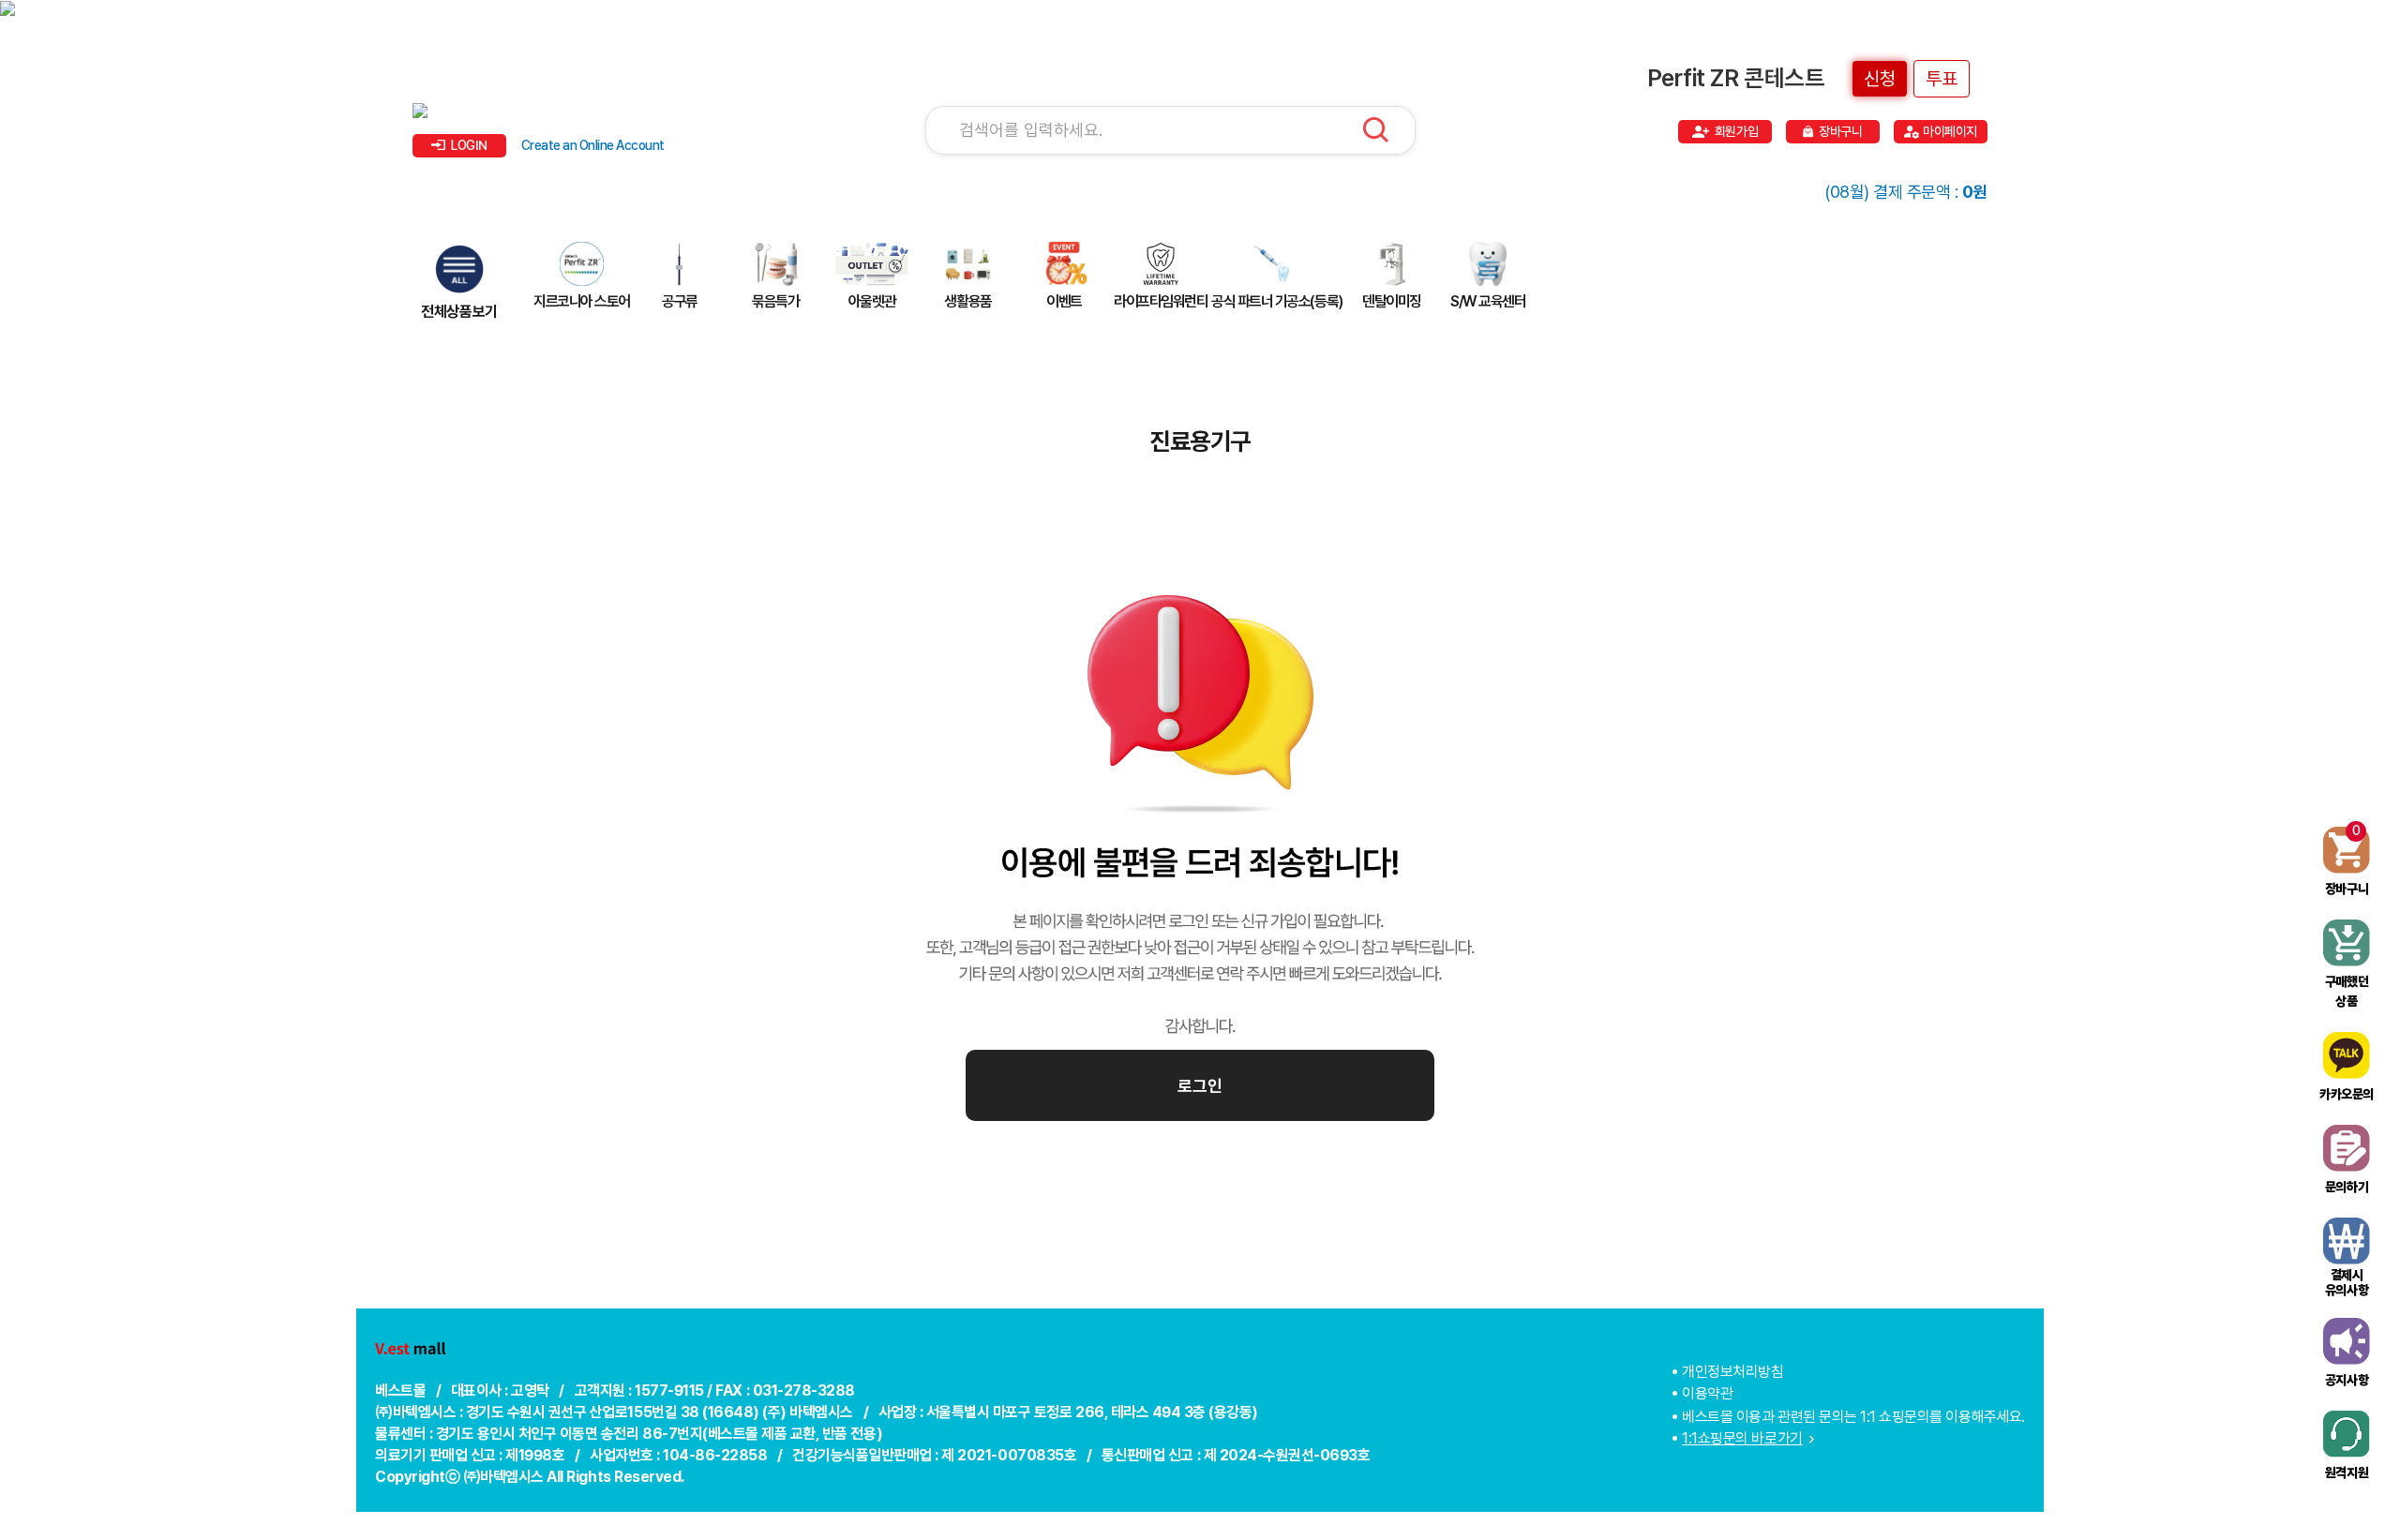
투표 (1942, 79)
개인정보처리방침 (1732, 1372)
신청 (1880, 79)
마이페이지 (1950, 131)
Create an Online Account (593, 145)
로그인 (1200, 1086)
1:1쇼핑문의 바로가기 (1742, 1438)
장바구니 (1840, 131)
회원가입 (1736, 131)
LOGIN (469, 145)
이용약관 (1707, 1393)
